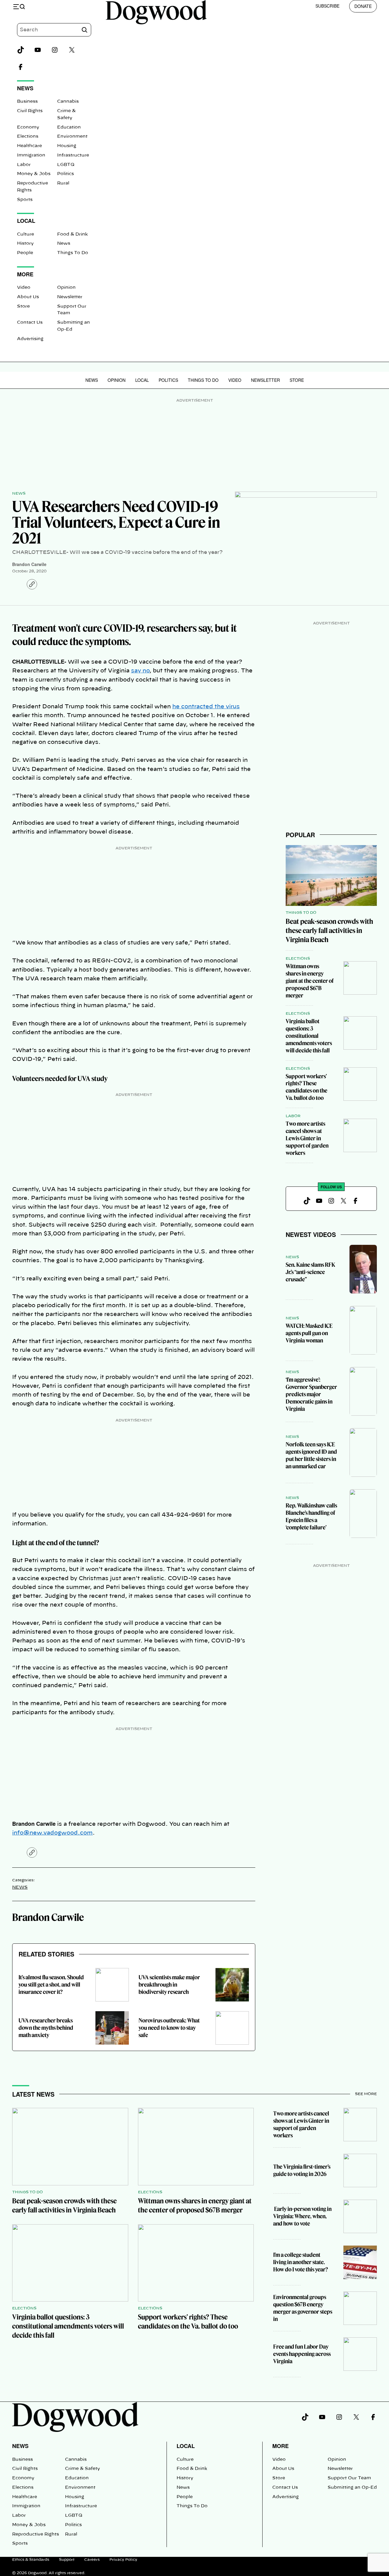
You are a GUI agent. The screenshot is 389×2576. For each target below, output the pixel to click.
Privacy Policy (123, 2560)
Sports (25, 200)
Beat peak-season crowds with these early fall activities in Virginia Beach (329, 931)
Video (24, 288)
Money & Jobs (34, 174)
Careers (92, 2560)
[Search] (84, 30)
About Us (28, 297)
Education (69, 127)
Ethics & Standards (31, 2560)
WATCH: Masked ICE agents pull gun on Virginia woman (309, 1333)
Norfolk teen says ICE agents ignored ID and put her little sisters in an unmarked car (311, 1455)
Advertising (30, 339)
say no (140, 671)
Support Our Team (349, 2478)
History (25, 243)
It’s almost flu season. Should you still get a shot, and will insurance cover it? (51, 1985)
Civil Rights (30, 111)
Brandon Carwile (29, 564)
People (25, 253)
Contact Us (30, 323)
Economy (28, 127)
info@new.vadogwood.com (52, 1833)
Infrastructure (73, 155)
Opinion (66, 288)
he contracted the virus (206, 707)
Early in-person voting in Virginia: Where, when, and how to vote (302, 2216)
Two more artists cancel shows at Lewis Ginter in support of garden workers (307, 1138)
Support (67, 2560)
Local (142, 380)
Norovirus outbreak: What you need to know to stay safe (169, 2028)
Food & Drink (72, 234)
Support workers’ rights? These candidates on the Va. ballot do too (306, 1087)
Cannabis (68, 102)
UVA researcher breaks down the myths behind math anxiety (46, 2028)
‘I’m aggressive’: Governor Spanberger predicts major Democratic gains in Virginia (311, 1394)
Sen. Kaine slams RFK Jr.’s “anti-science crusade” (310, 1272)
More (281, 2446)
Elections (28, 136)
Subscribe (327, 6)
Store (23, 306)
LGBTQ (66, 165)
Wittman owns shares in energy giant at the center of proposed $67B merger (310, 981)
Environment (72, 136)
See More (366, 2094)
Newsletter (70, 297)
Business (27, 102)
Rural (63, 183)
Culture (26, 234)
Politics (65, 174)
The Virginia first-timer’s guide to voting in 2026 (302, 2170)
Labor (24, 165)
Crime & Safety (83, 2469)
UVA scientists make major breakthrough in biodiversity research (169, 1985)
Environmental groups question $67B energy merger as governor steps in (303, 2308)
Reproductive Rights (36, 2534)
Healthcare (29, 146)
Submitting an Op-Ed (352, 2488)
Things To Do (73, 253)
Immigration (31, 155)
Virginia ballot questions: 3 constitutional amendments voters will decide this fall (309, 1036)
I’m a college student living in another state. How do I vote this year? (301, 2262)
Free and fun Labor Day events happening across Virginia (302, 2354)
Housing (67, 146)
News (64, 243)
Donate (363, 6)
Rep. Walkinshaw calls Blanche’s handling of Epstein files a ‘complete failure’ (311, 1516)
